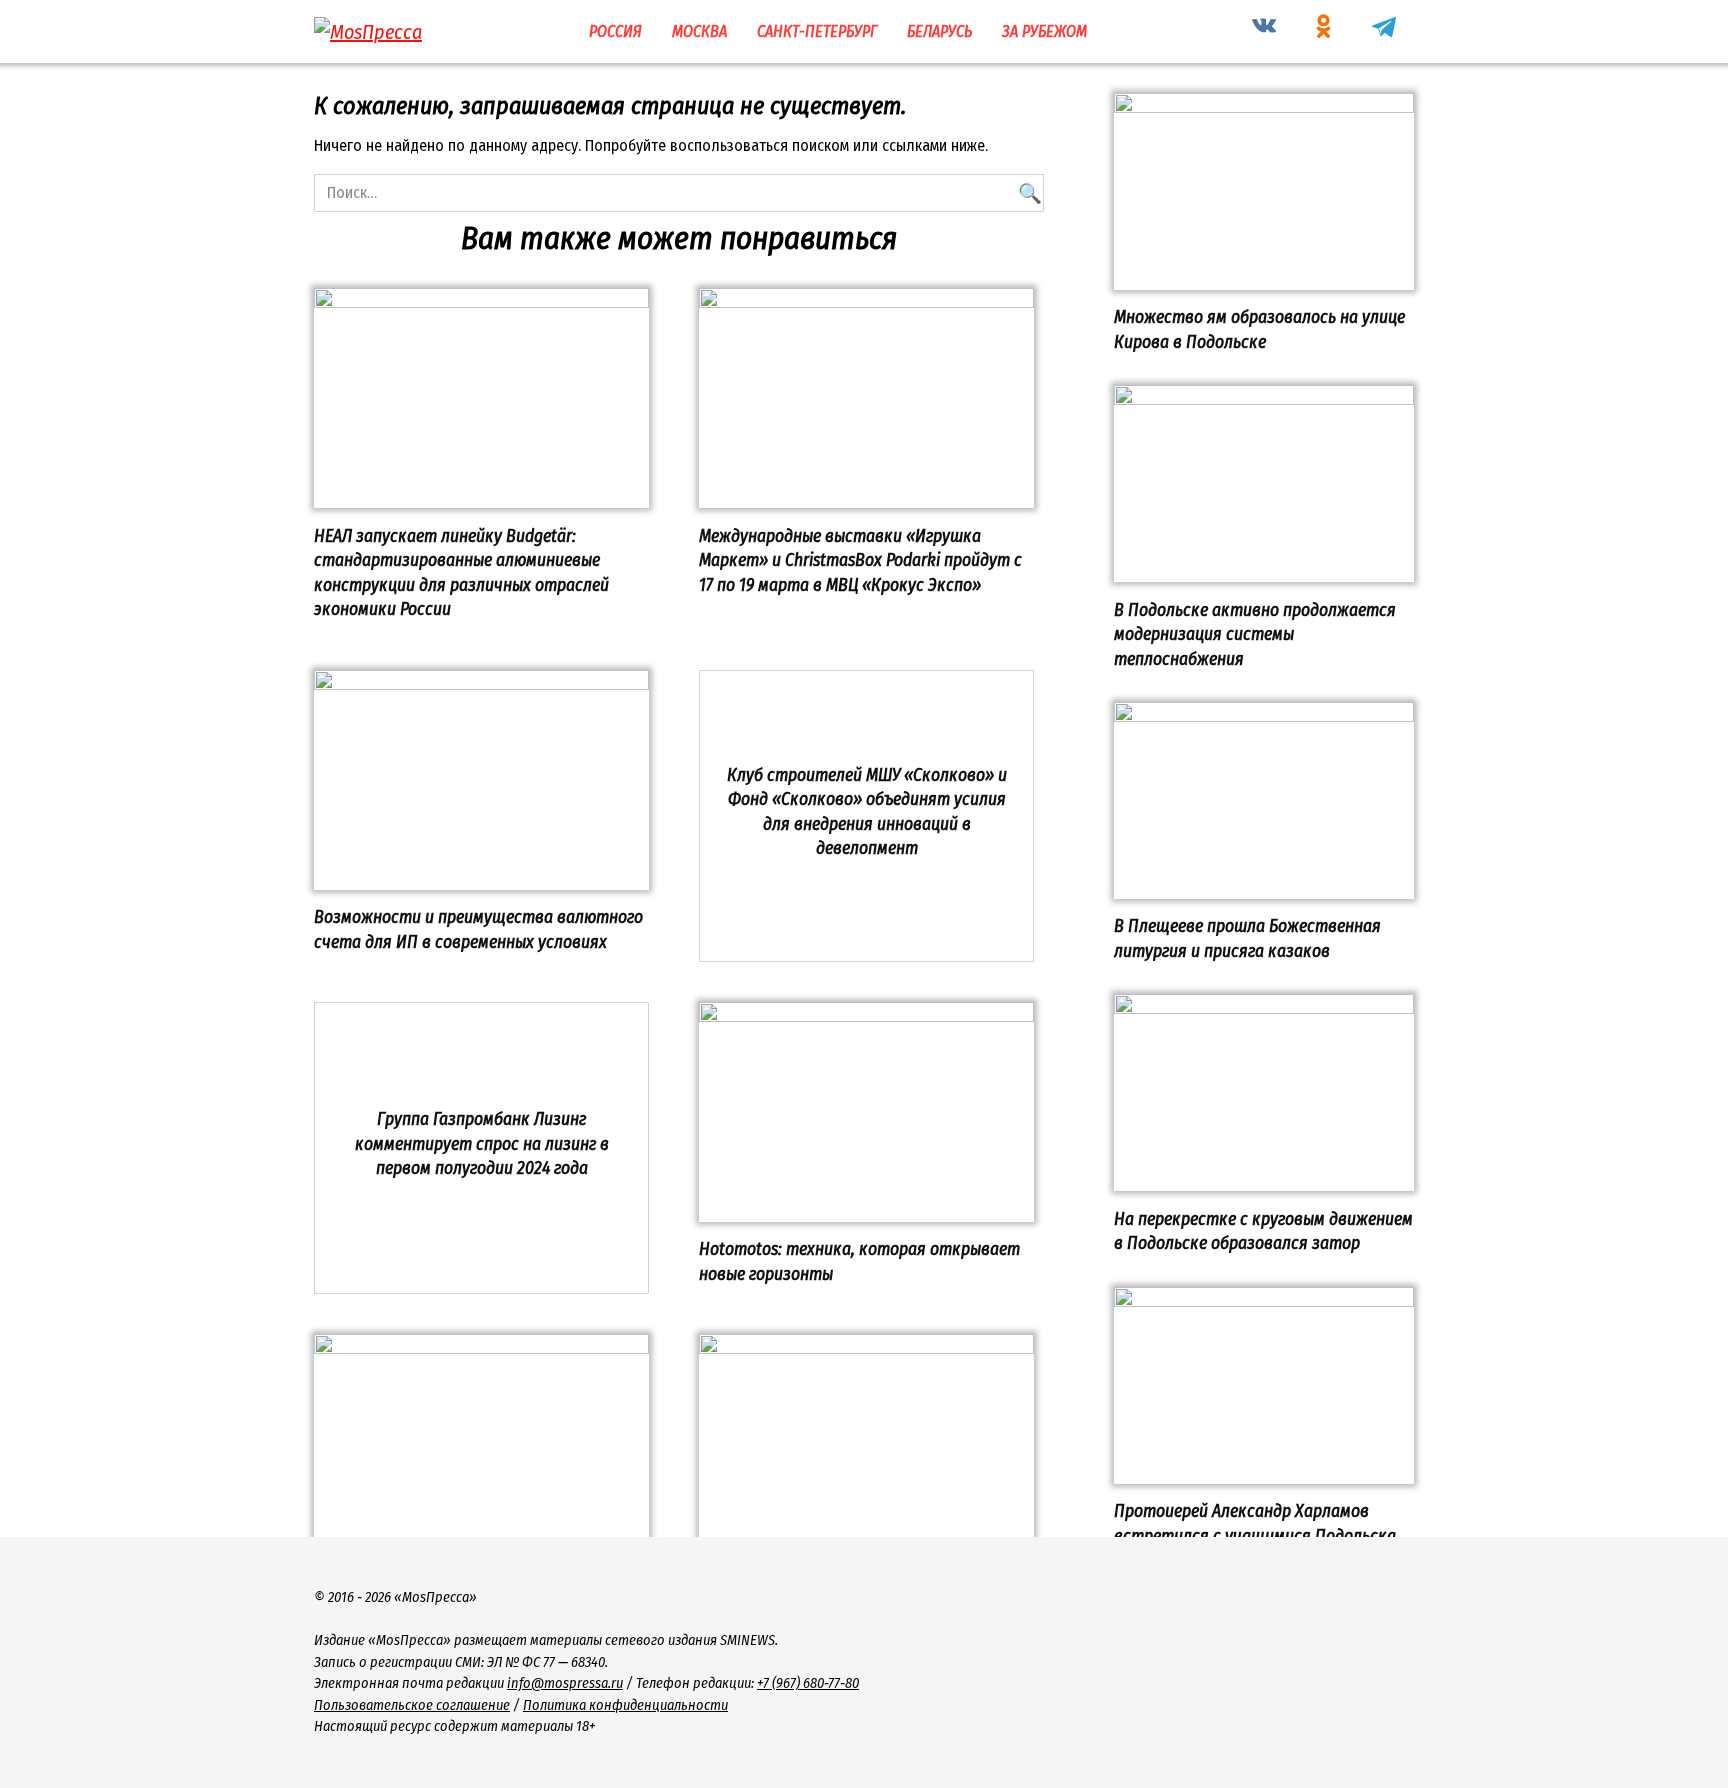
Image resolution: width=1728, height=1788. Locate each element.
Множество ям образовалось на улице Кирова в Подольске (1259, 330)
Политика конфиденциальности (625, 1705)
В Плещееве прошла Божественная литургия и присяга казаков (1247, 939)
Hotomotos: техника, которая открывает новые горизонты (859, 1262)
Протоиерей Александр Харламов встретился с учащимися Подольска (1255, 1524)
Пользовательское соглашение (412, 1705)
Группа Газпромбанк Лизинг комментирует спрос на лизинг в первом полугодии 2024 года (482, 1144)
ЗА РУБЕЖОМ (1044, 31)
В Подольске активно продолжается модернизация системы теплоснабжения (1255, 634)
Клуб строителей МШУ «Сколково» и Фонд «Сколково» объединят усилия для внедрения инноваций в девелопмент (867, 811)
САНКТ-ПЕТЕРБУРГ (817, 31)
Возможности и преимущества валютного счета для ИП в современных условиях (478, 930)
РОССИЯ (615, 31)
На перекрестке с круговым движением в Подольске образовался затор (1263, 1231)
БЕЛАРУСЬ (939, 31)
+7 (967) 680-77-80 (808, 1683)
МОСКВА (699, 31)
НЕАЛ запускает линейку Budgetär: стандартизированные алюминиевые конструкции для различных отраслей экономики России (461, 572)
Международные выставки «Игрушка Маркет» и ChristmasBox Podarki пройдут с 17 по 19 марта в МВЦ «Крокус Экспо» (860, 560)
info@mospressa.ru (565, 1683)
